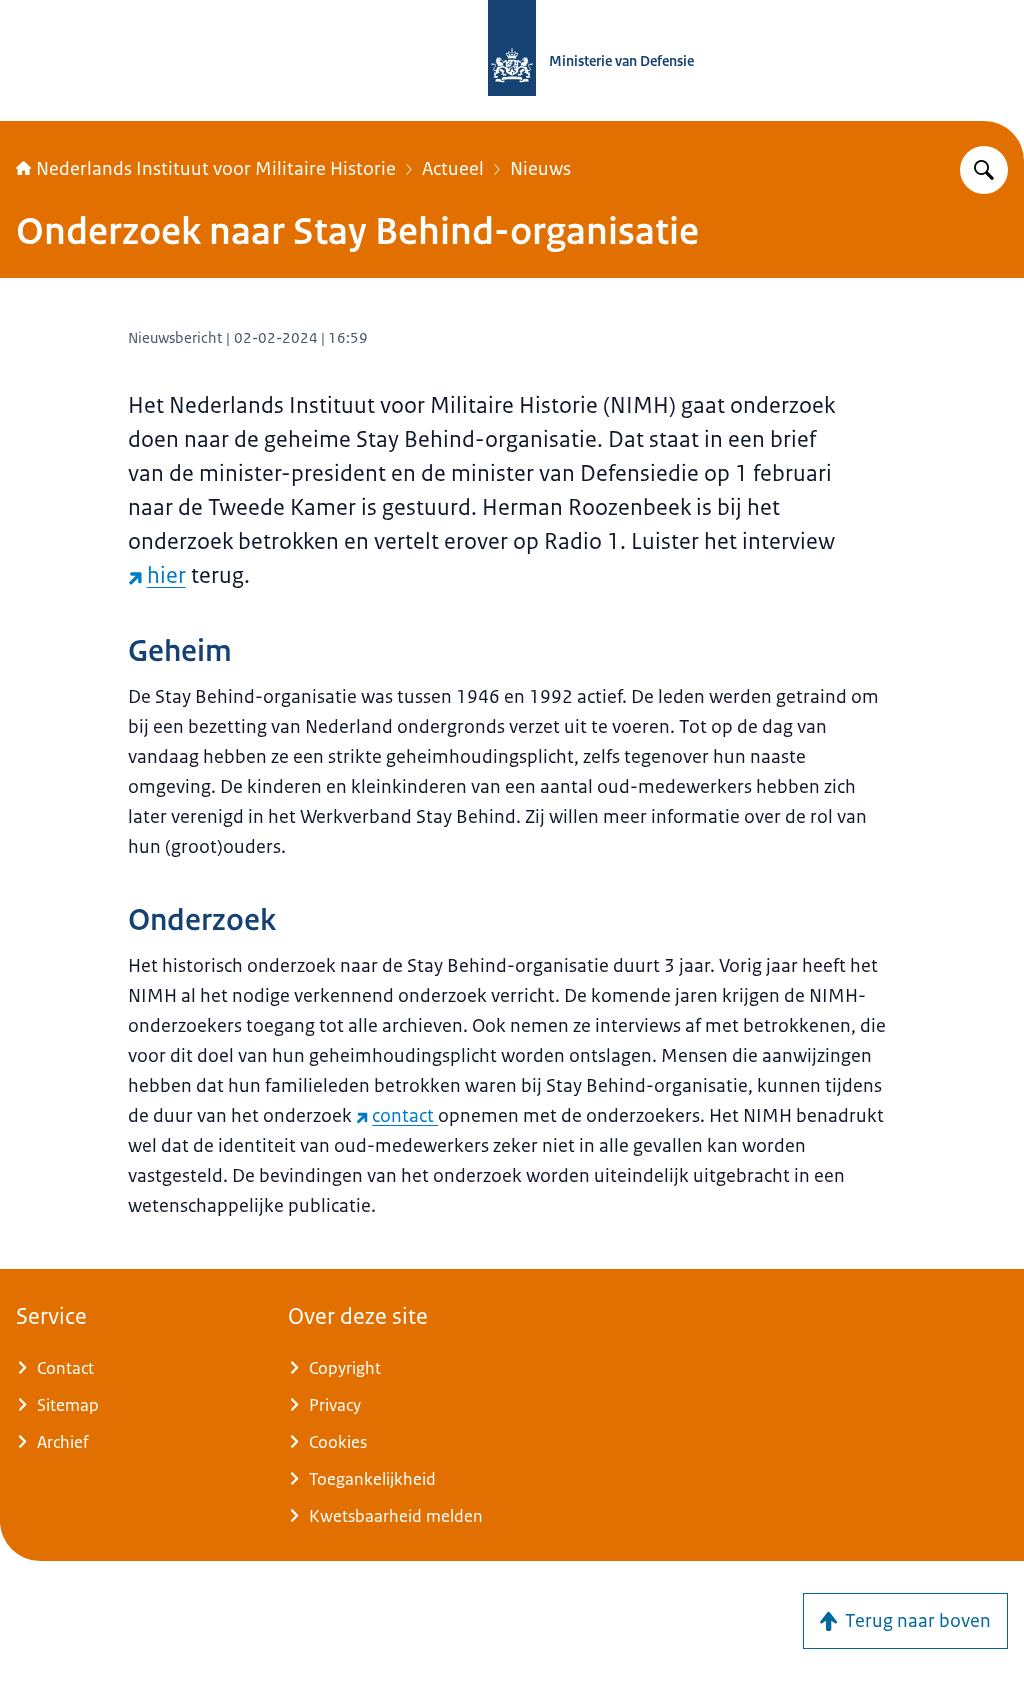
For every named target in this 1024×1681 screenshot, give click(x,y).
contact (405, 1116)
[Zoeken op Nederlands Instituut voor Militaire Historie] (984, 170)
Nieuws (540, 169)
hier (166, 575)
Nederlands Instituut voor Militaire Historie (216, 169)
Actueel (453, 169)
